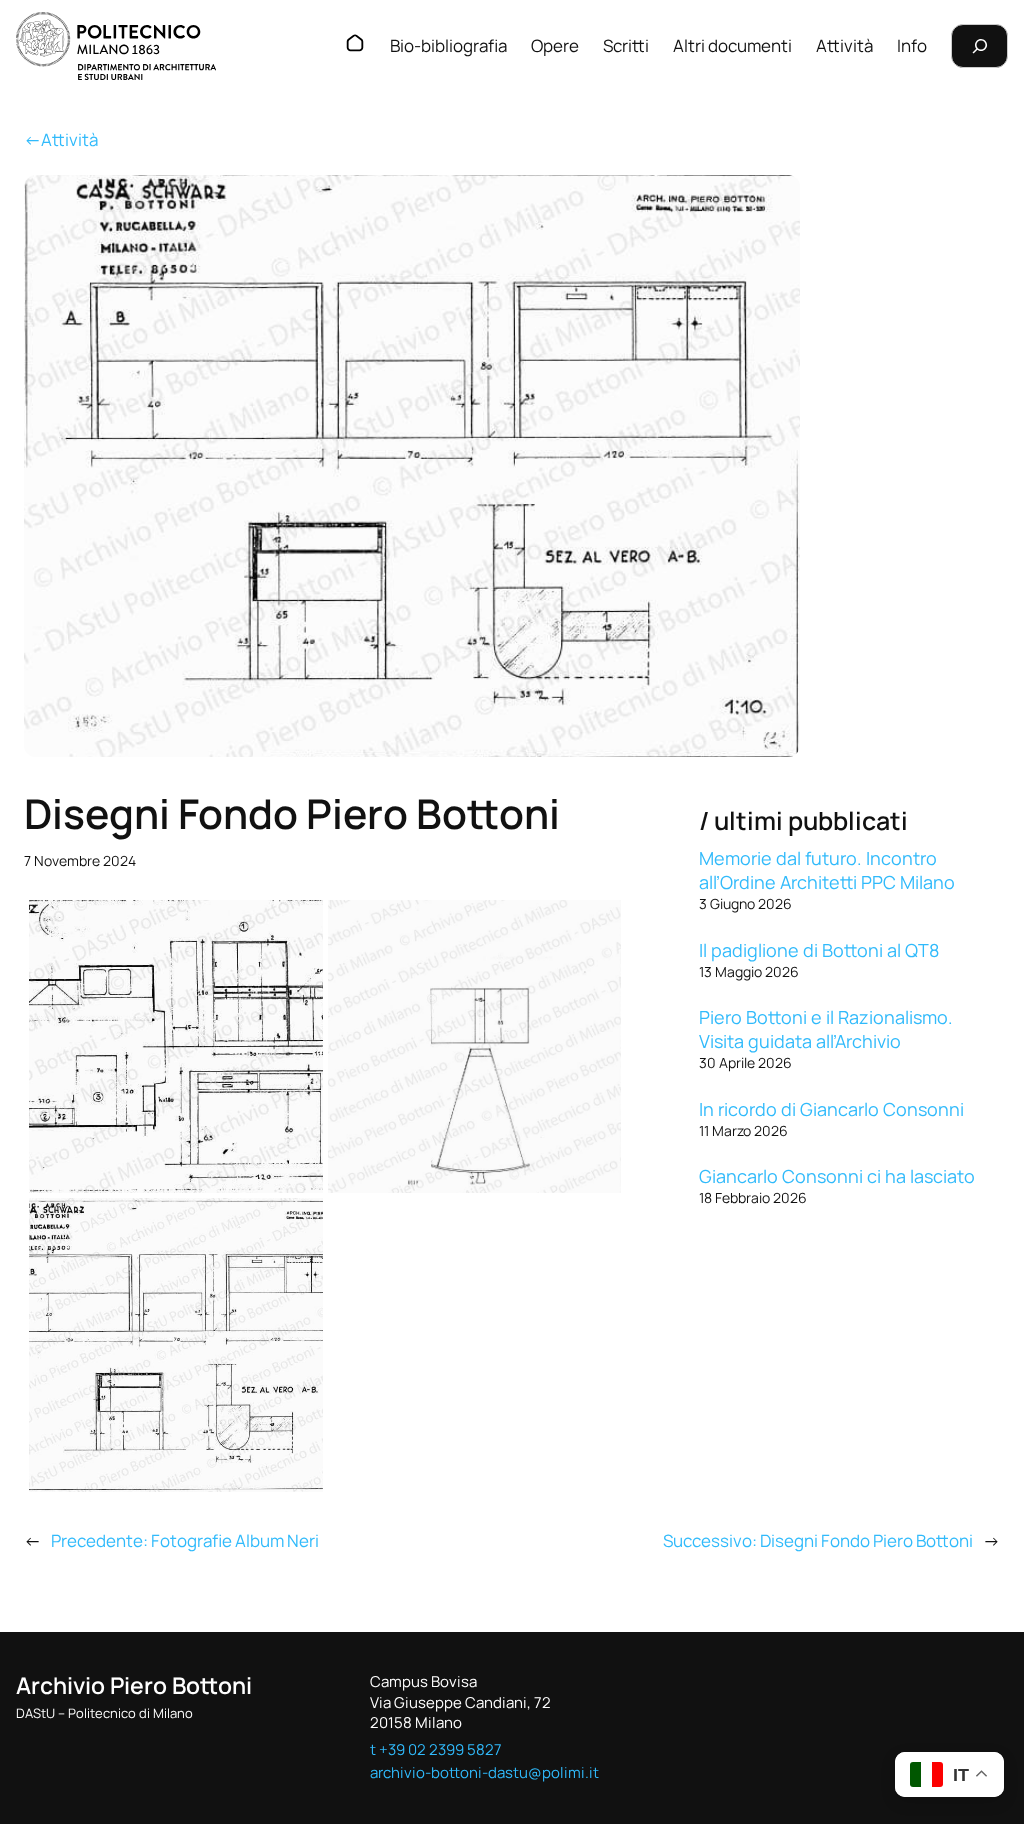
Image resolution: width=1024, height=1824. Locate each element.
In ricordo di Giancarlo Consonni (831, 1109)
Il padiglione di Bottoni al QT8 (819, 950)
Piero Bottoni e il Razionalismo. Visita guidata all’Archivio (826, 1029)
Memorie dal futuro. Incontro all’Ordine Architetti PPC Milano (827, 870)
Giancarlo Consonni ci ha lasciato (837, 1176)
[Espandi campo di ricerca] (979, 45)
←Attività (61, 139)
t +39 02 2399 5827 (436, 1749)
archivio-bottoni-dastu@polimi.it (484, 1772)
